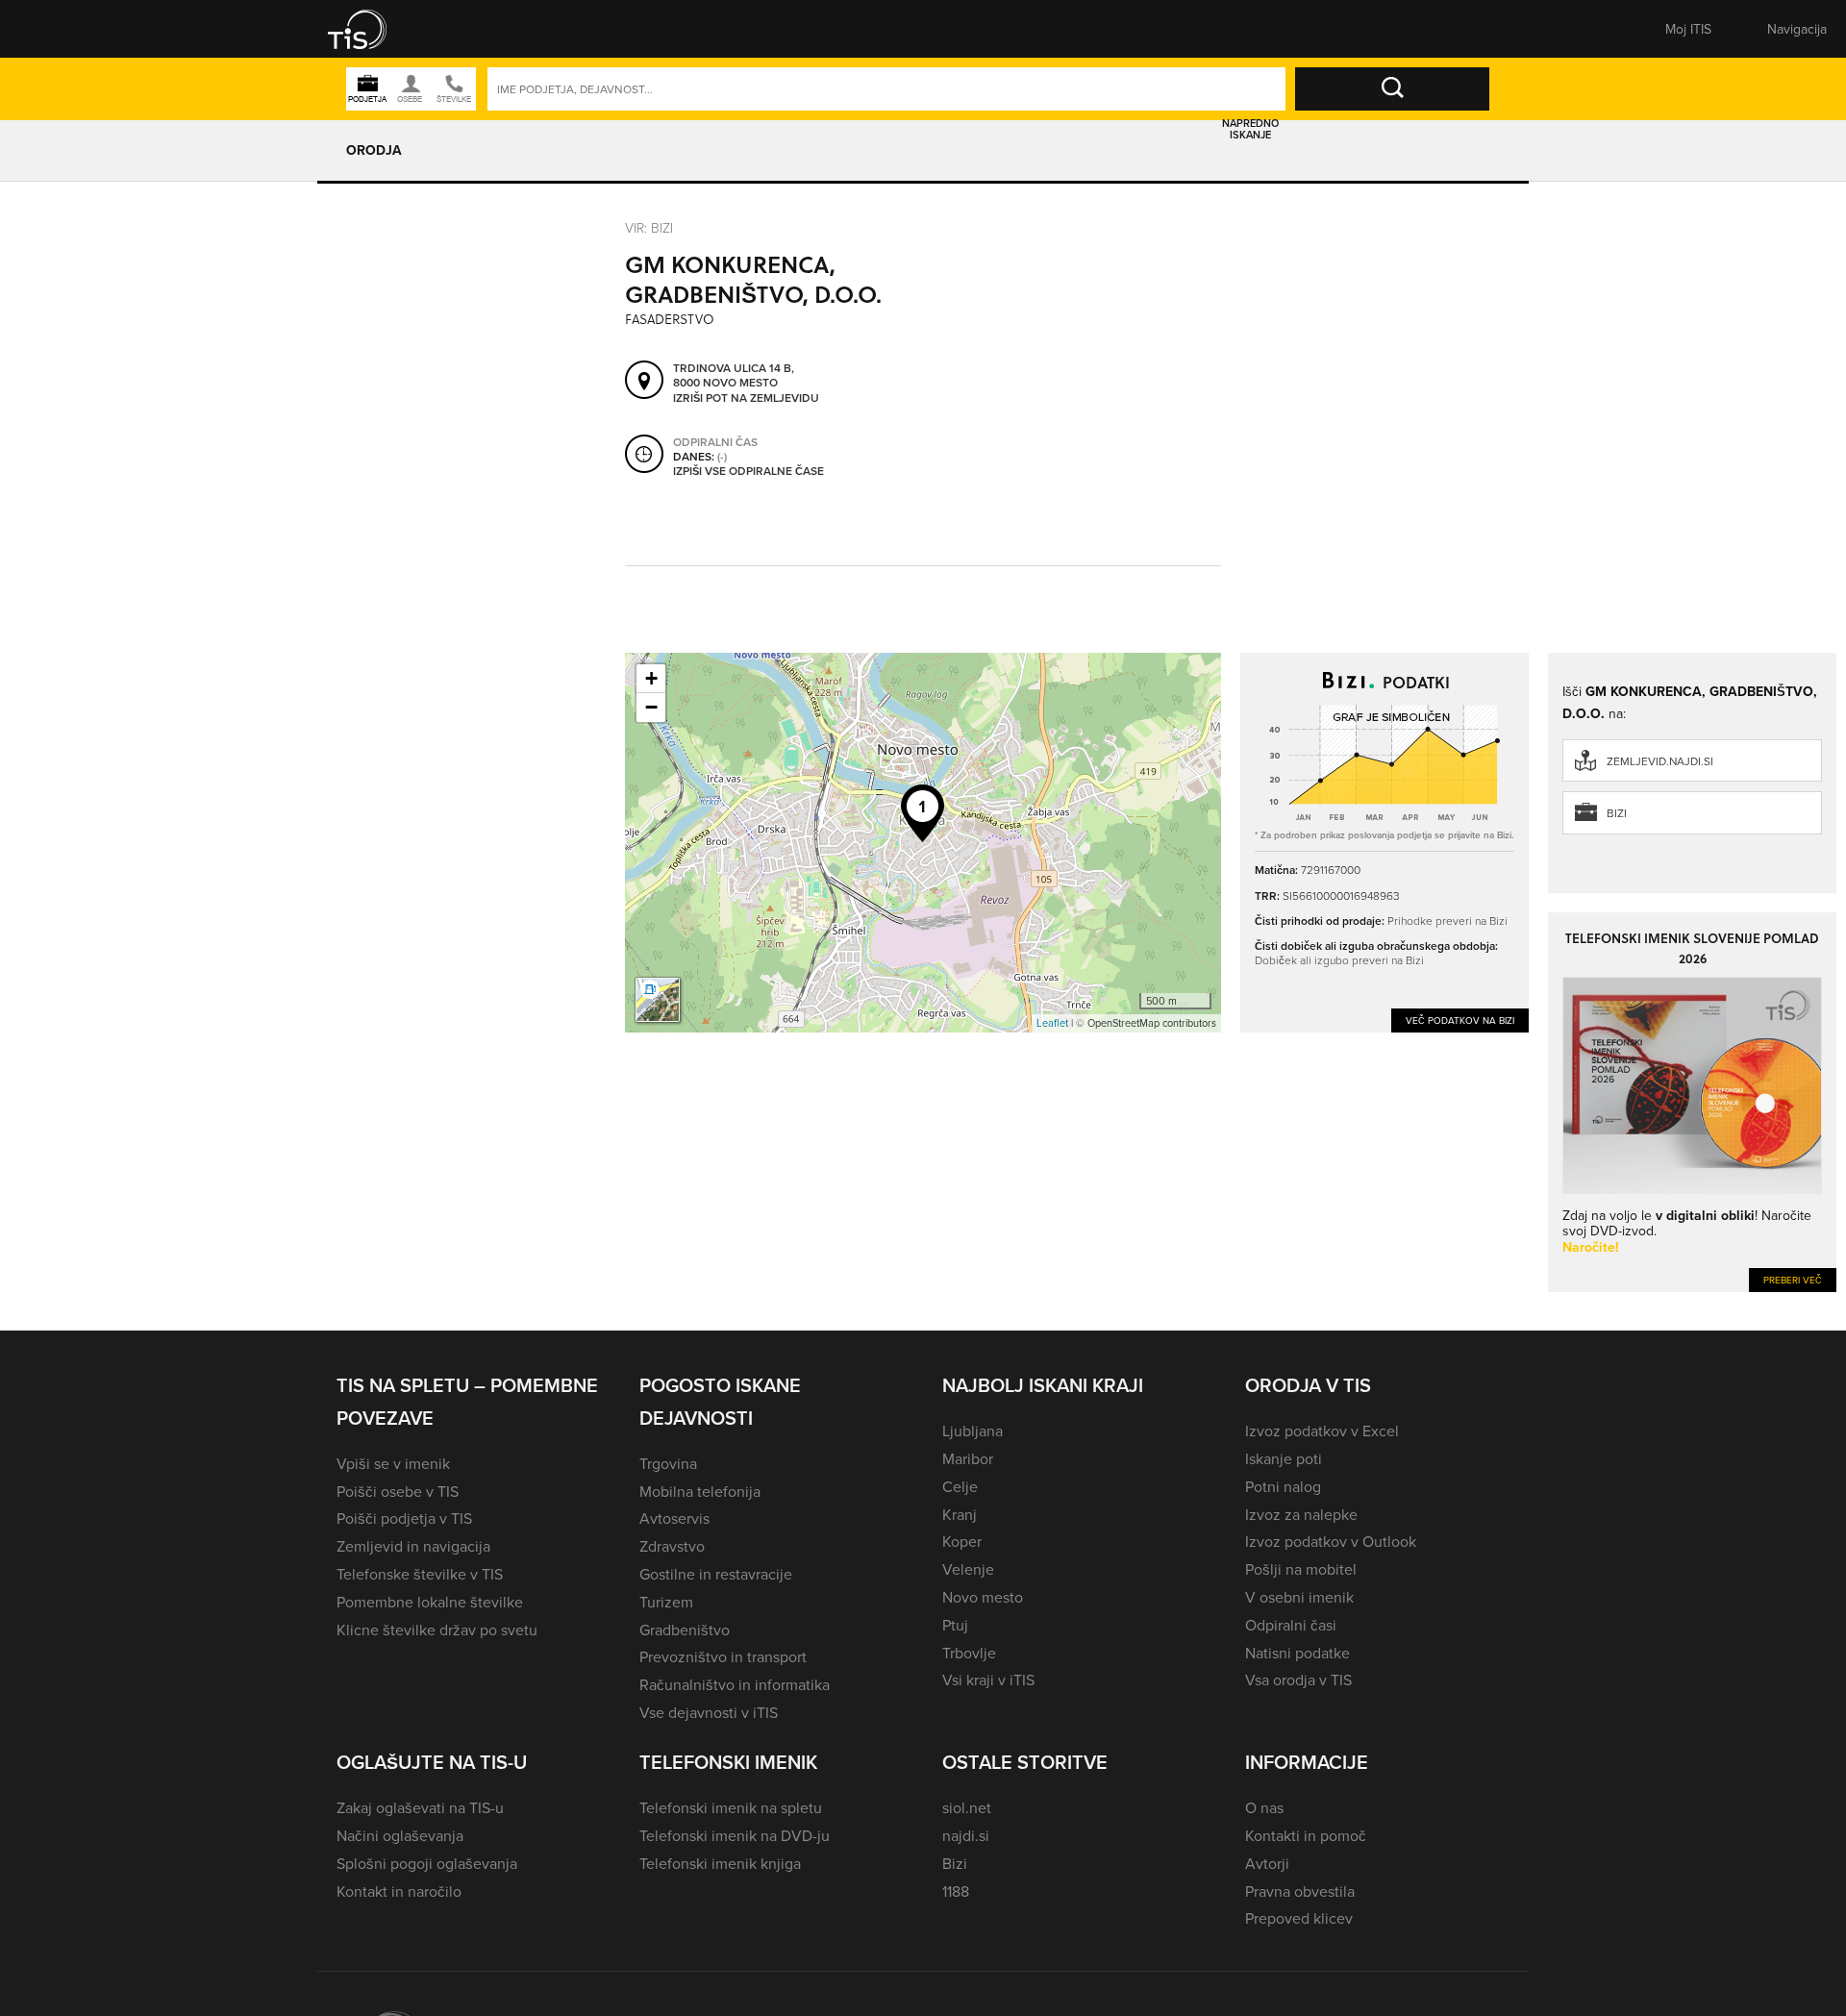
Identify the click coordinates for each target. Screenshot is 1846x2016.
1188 (956, 1891)
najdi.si (966, 1835)
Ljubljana (973, 1431)
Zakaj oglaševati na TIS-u (420, 1807)
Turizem (666, 1602)
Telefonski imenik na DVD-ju (735, 1835)
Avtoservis (674, 1518)
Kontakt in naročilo (399, 1891)
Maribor (968, 1458)
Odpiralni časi (1291, 1625)
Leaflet (1052, 1023)
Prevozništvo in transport (723, 1656)
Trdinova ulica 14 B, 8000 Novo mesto (734, 375)
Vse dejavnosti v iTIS (709, 1712)
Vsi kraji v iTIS (988, 1680)
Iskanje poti (1284, 1458)
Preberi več (1793, 1280)
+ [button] (651, 678)
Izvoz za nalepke (1301, 1514)
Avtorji (1267, 1863)
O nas (1264, 1807)
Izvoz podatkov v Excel (1322, 1431)
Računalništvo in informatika (735, 1684)
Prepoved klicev (1299, 1918)
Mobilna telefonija (700, 1491)
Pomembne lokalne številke (430, 1602)
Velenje (968, 1569)
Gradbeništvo (685, 1630)
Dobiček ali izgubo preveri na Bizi (1339, 960)
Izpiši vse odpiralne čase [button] (748, 471)
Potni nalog (1283, 1486)
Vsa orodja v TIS (1298, 1680)
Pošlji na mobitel (1301, 1569)
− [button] (651, 707)
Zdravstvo (672, 1546)
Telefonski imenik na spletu (731, 1807)
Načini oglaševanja (400, 1835)
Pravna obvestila (1300, 1891)
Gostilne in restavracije (716, 1574)
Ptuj (955, 1625)
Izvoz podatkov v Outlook (1331, 1541)
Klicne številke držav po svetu (437, 1630)
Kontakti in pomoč (1306, 1835)
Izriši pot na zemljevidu (746, 398)
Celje (960, 1486)
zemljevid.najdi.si (1660, 761)
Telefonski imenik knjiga (720, 1863)
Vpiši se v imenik (393, 1463)
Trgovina (668, 1463)
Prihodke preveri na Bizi (1447, 921)
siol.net (967, 1807)
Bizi (1617, 813)
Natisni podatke (1297, 1653)
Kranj (960, 1514)
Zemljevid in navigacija (413, 1546)
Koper (962, 1541)
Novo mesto (983, 1597)
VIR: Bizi (649, 227)
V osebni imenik (1299, 1597)
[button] (370, 29)
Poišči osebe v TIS (398, 1491)
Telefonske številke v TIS (420, 1574)
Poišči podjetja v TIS (404, 1518)
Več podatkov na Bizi (1460, 1020)
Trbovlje (969, 1653)
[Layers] (658, 1000)
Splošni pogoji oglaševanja (427, 1863)
